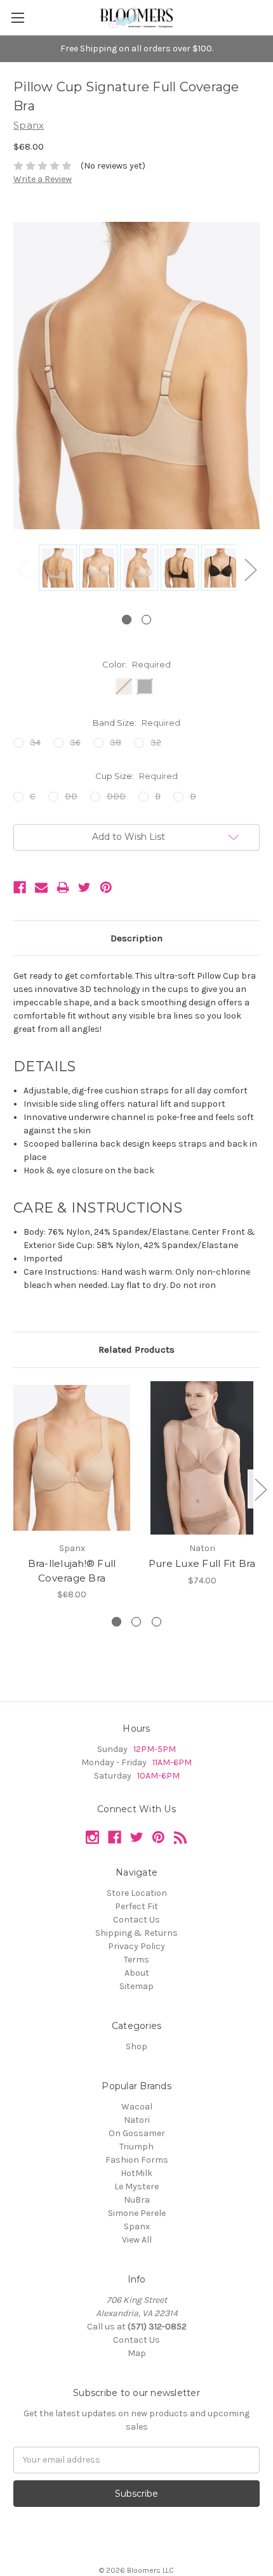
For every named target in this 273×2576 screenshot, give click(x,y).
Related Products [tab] (136, 1349)
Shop (136, 2046)
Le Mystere (136, 2186)
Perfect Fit (136, 1906)
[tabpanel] (56, 569)
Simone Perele (137, 2213)
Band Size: (136, 723)
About (137, 1973)
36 (75, 743)
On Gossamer (137, 2133)
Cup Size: (136, 776)
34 (35, 743)
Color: (136, 664)
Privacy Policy (136, 1946)
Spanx (137, 2226)
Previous (23, 570)
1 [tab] (127, 620)
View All (137, 2240)
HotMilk (136, 2173)
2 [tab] (146, 620)
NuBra (137, 2200)
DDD (116, 796)
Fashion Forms (137, 2160)
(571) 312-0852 (157, 2327)
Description (136, 938)
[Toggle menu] (17, 17)
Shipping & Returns (136, 1933)
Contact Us (136, 1920)
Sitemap (136, 1986)
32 (156, 743)
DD (71, 796)
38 (116, 743)
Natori (137, 2120)
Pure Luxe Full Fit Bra (202, 1563)
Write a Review (43, 179)
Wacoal (137, 2107)
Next (250, 570)
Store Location (137, 1893)
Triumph (136, 2147)
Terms (136, 1960)
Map (137, 2353)
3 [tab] (156, 1622)
